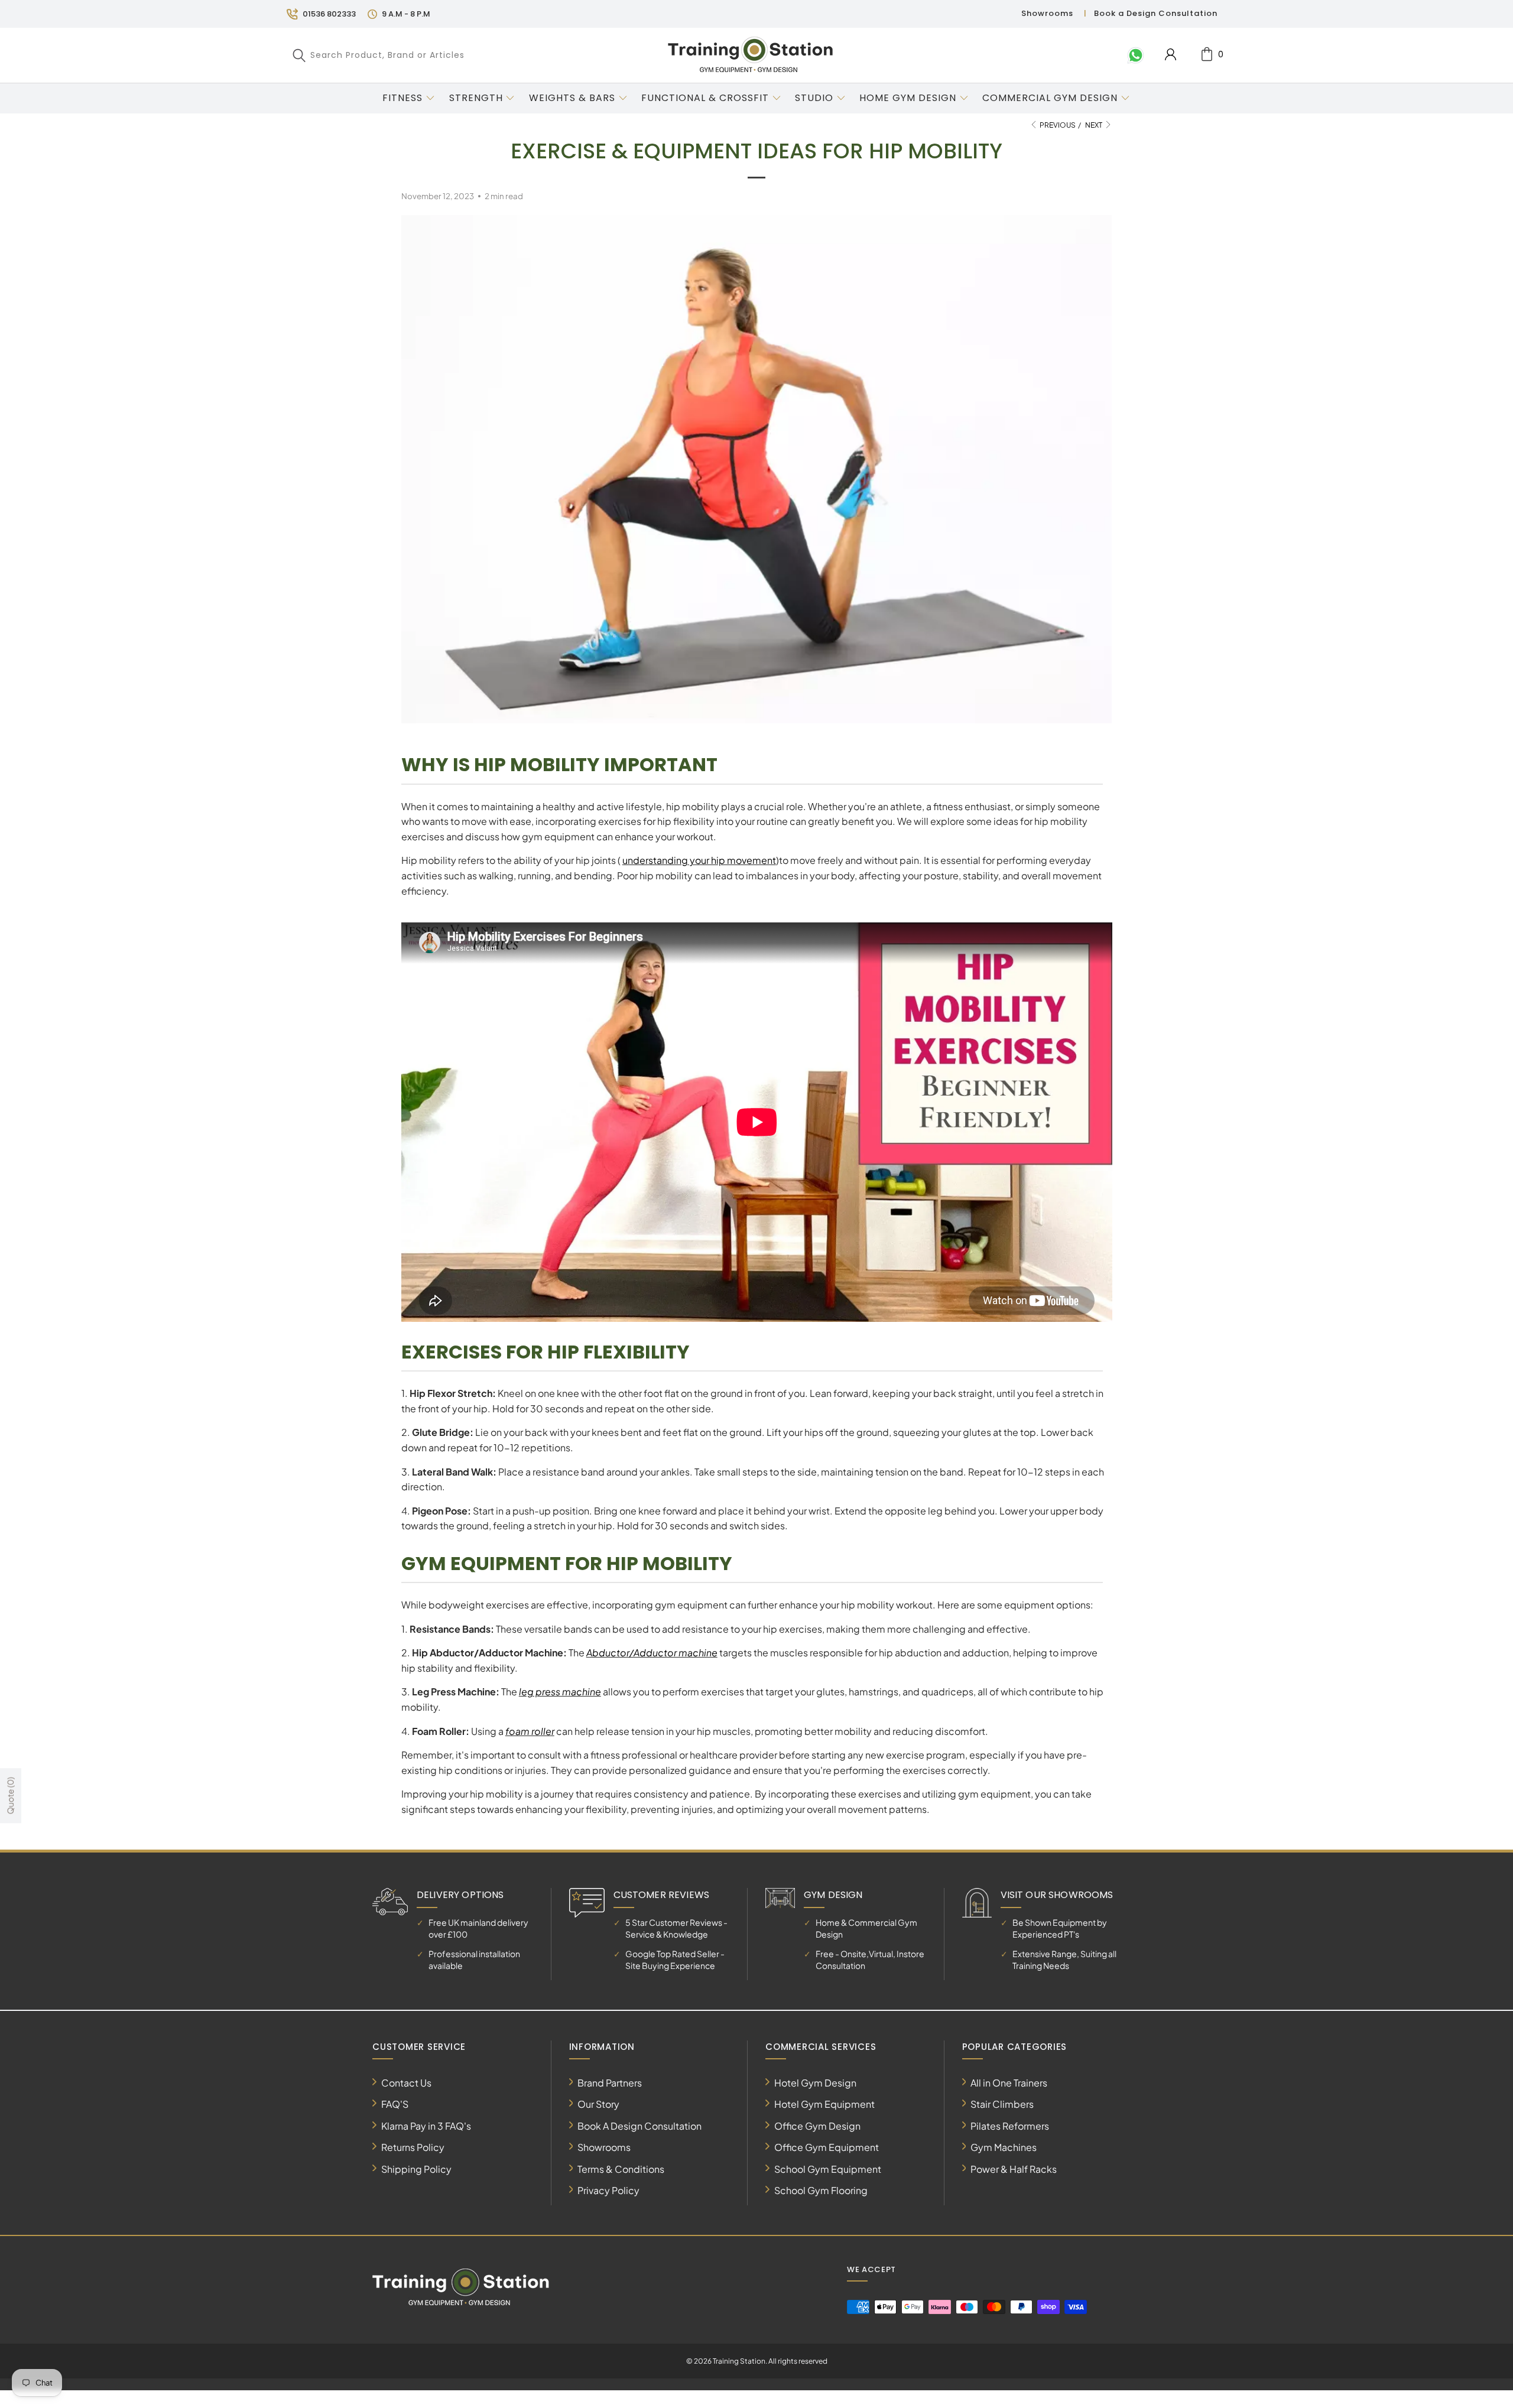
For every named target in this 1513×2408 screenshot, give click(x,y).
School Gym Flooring (821, 2190)
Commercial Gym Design (1051, 98)
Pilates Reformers (1010, 2126)
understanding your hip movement (699, 860)
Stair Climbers (1002, 2104)
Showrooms (1047, 13)
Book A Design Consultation (639, 2126)
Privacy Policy (608, 2190)
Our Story (598, 2104)
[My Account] (1171, 54)
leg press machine (560, 1692)
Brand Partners (610, 2083)
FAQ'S (395, 2104)
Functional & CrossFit (705, 98)
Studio (814, 98)
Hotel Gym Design (815, 2083)
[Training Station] (751, 55)
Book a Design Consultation (1156, 13)
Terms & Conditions (621, 2169)
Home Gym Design (908, 98)
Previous (1057, 125)
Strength (476, 98)
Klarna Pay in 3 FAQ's (426, 2126)
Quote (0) (10, 1796)
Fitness (402, 98)
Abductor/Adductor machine (652, 1653)
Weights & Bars (572, 98)
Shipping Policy (416, 2169)
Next (1094, 125)
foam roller (530, 1731)
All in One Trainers (1009, 2083)
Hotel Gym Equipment (824, 2104)
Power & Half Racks (1014, 2169)
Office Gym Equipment (827, 2147)
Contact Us (406, 2083)
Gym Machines (1004, 2147)
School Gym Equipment (828, 2169)
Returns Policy (413, 2147)
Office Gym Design (817, 2126)
